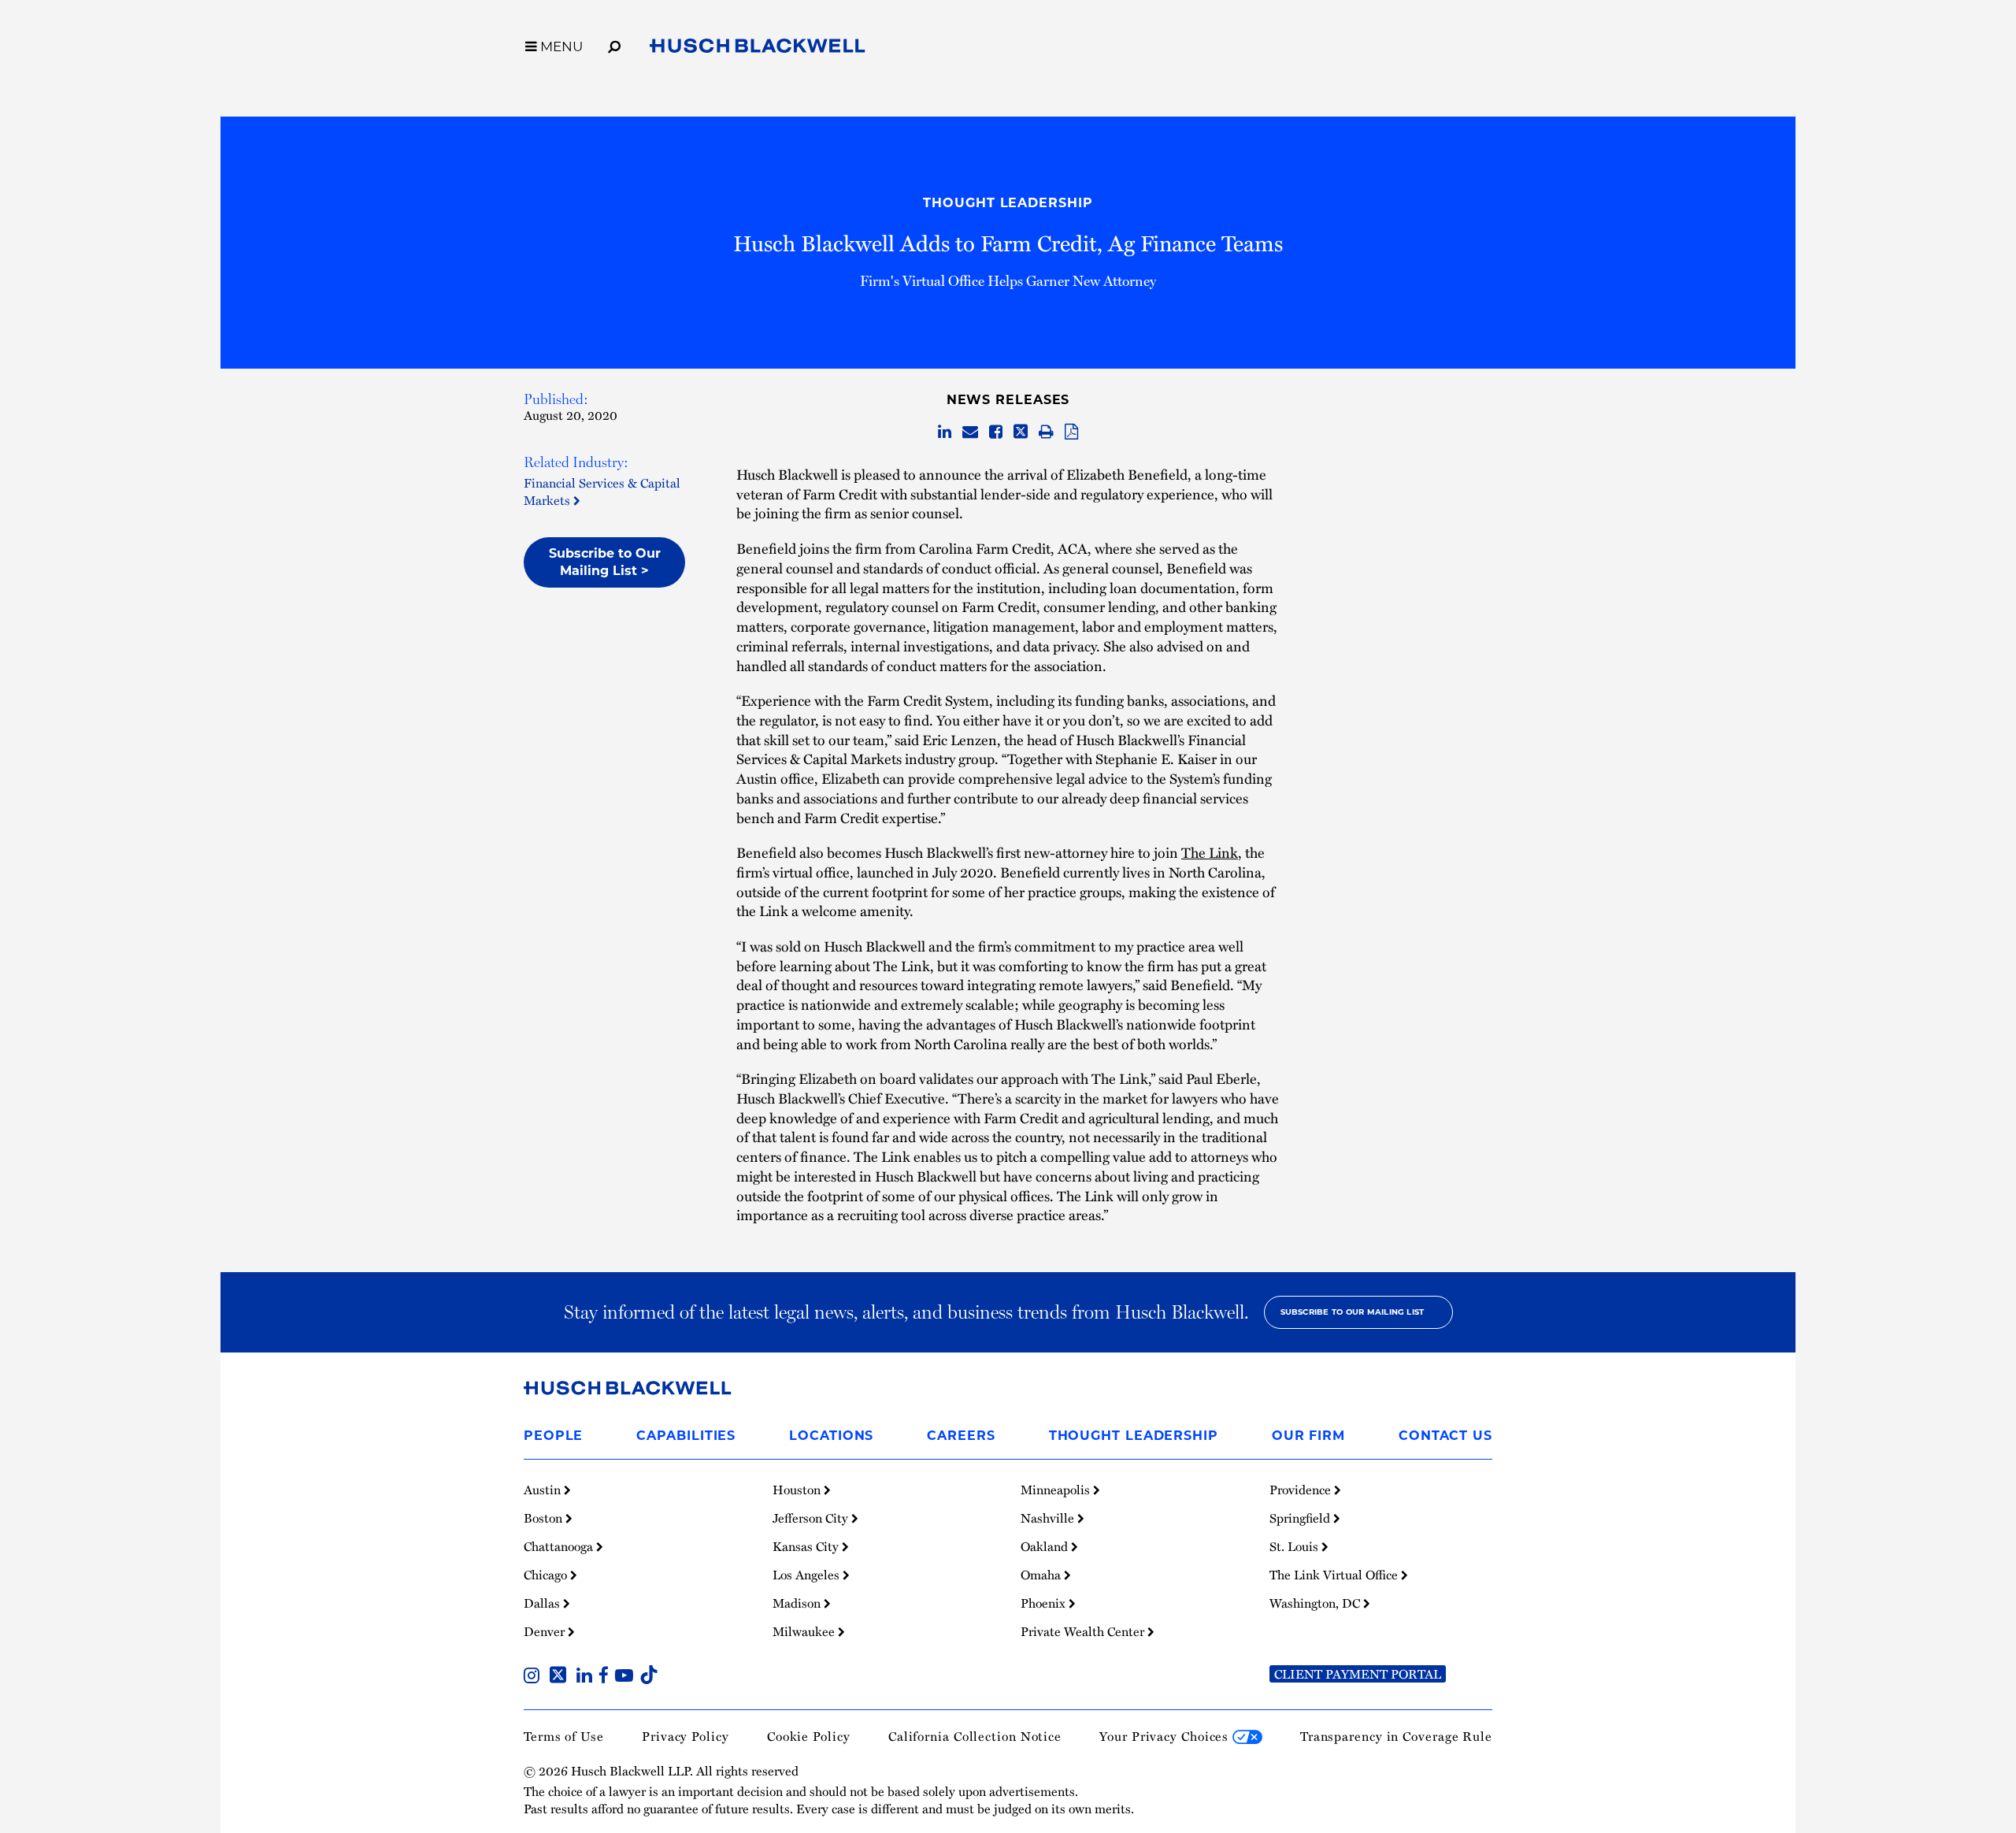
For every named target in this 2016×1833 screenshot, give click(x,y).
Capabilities (686, 1436)
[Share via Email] (970, 432)
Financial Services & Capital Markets (602, 492)
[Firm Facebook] (607, 1677)
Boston (545, 1518)
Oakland (1046, 1546)
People (553, 1436)
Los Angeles (808, 1575)
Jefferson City (812, 1518)
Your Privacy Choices (1166, 1736)
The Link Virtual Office (1335, 1575)
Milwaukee (805, 1631)
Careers (961, 1436)
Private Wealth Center (1084, 1631)
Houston (798, 1490)
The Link (1210, 852)
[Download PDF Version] (1071, 432)
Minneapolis (1057, 1490)
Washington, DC (1316, 1603)
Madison (798, 1603)
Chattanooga (560, 1546)
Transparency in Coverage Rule (1396, 1736)
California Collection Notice (975, 1736)
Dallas (543, 1603)
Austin (544, 1490)
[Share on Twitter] (1021, 432)
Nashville (1049, 1518)
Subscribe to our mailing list (1353, 1312)
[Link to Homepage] (758, 49)
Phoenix (1045, 1603)
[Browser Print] (1046, 432)
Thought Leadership (1008, 203)
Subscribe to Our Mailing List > (605, 562)
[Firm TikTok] (649, 1677)
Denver (546, 1631)
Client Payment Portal (1358, 1674)
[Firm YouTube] (627, 1677)
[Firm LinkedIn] (587, 1677)
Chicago (547, 1575)
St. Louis (1295, 1546)
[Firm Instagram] (535, 1677)
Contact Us (1445, 1436)
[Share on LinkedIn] (945, 432)
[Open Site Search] (614, 44)
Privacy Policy (686, 1736)
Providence (1302, 1490)
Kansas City (807, 1546)
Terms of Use (564, 1736)
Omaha (1042, 1575)
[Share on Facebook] (996, 432)
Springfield (1301, 1518)
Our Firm (1308, 1436)
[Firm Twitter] (561, 1677)
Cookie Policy (809, 1736)
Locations (831, 1436)
